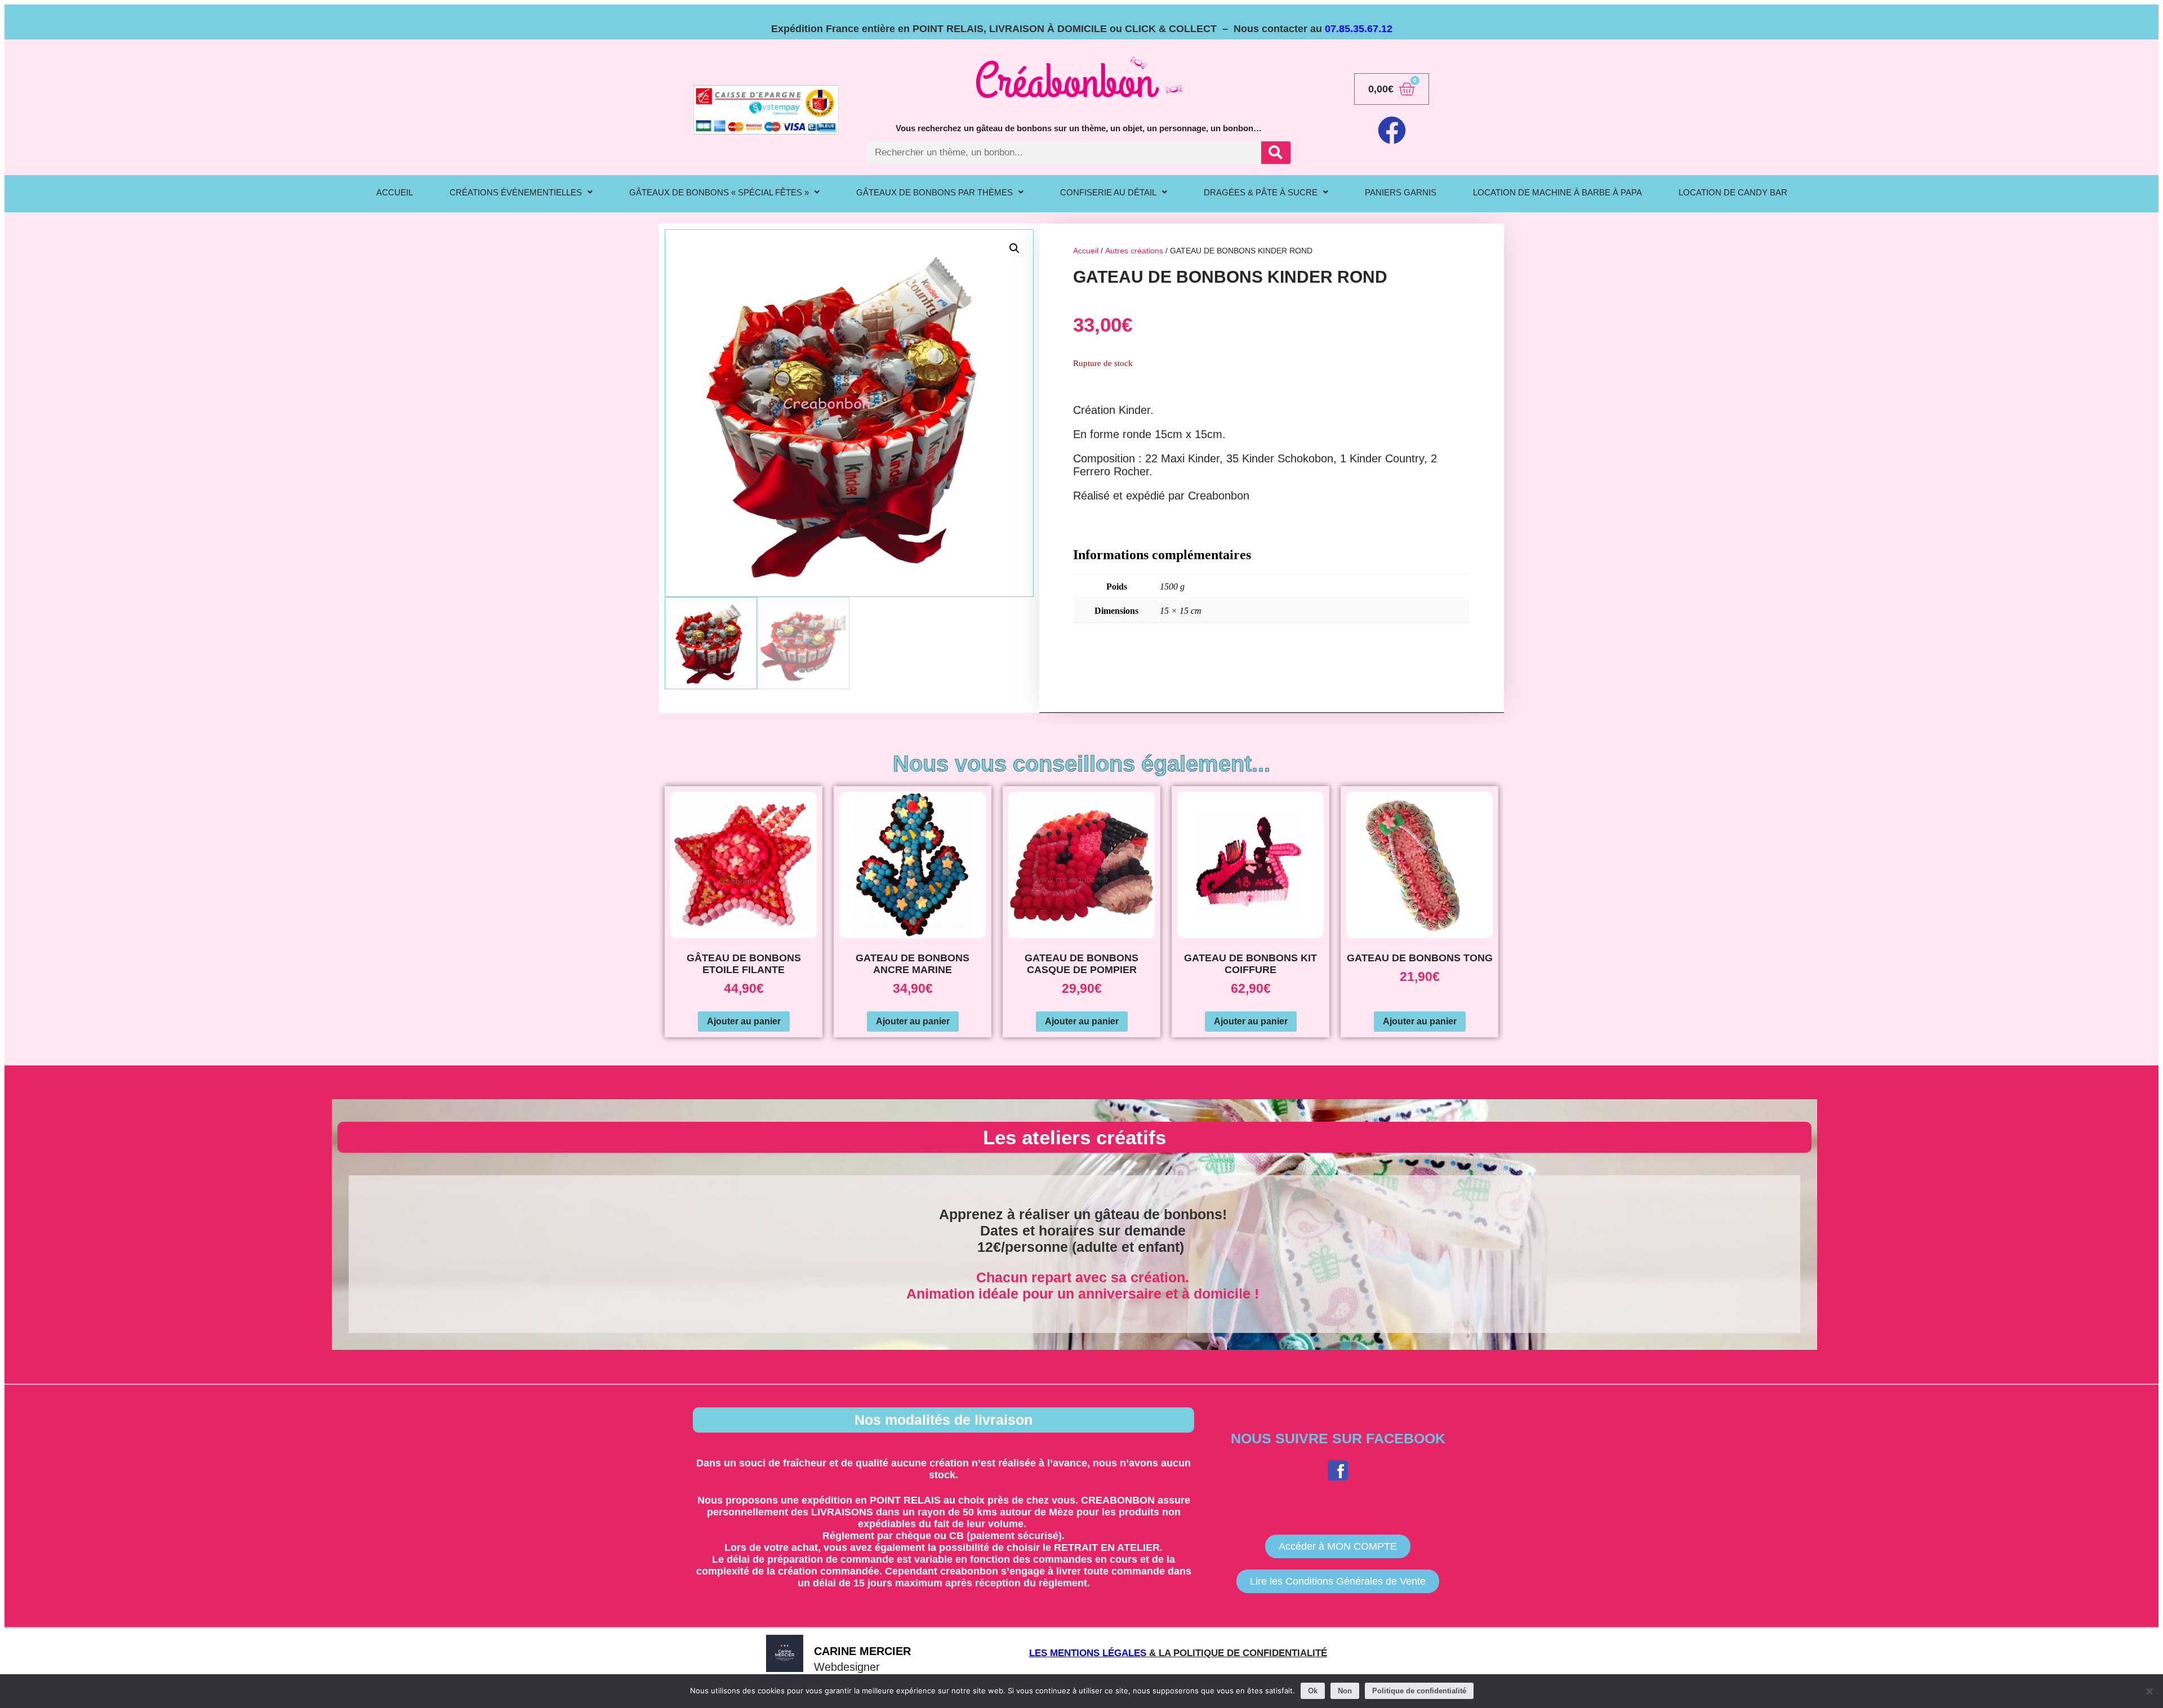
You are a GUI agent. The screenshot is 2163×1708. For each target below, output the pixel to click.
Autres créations (1134, 251)
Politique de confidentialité (1419, 1691)
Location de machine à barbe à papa (1557, 192)
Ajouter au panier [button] (744, 1021)
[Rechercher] (1276, 153)
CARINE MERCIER (862, 1651)
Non (1345, 1691)
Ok (1313, 1691)
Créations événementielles (516, 192)
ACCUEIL (395, 192)
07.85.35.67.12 (1359, 29)
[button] (521, 192)
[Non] (2149, 1691)
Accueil (1086, 251)
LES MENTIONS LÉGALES (1088, 1653)
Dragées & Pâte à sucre (1261, 192)
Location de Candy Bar (1733, 192)
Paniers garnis (1401, 192)
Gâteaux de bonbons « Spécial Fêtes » (719, 192)
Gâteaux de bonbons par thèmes (934, 192)
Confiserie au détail (1108, 192)
